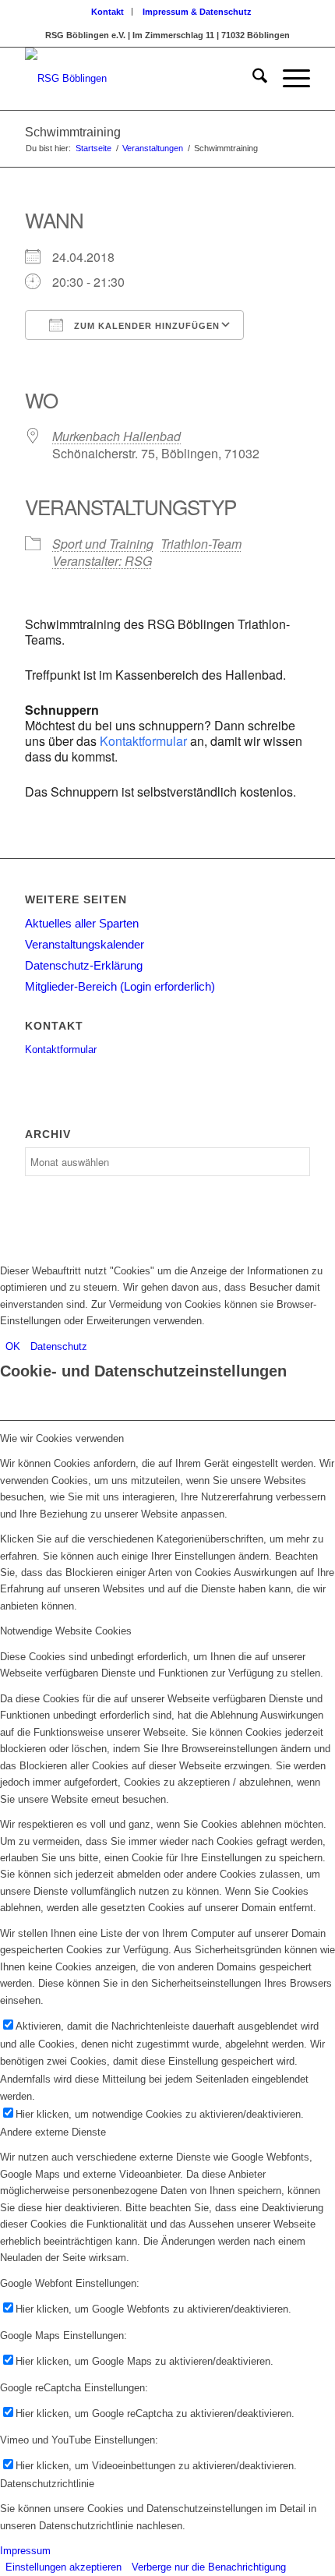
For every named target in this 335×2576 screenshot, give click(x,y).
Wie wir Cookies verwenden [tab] (62, 1438)
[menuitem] (108, 12)
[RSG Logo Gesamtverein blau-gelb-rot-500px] (139, 79)
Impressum (25, 2551)
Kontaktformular (143, 741)
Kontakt (108, 12)
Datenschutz (59, 1346)
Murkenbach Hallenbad (116, 436)
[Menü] (289, 79)
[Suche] (252, 79)
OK (13, 1346)
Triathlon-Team (201, 544)
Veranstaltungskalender (85, 944)
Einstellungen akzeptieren (63, 2567)
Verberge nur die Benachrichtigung (209, 2567)
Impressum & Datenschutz (197, 12)
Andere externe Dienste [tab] (53, 2132)
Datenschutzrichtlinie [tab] (47, 2484)
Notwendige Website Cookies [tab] (66, 1631)
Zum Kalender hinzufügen (145, 326)
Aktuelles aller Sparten (82, 923)
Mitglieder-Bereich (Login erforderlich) (120, 986)
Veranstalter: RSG (102, 561)
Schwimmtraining (73, 132)
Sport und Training (103, 544)
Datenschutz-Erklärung (84, 965)
